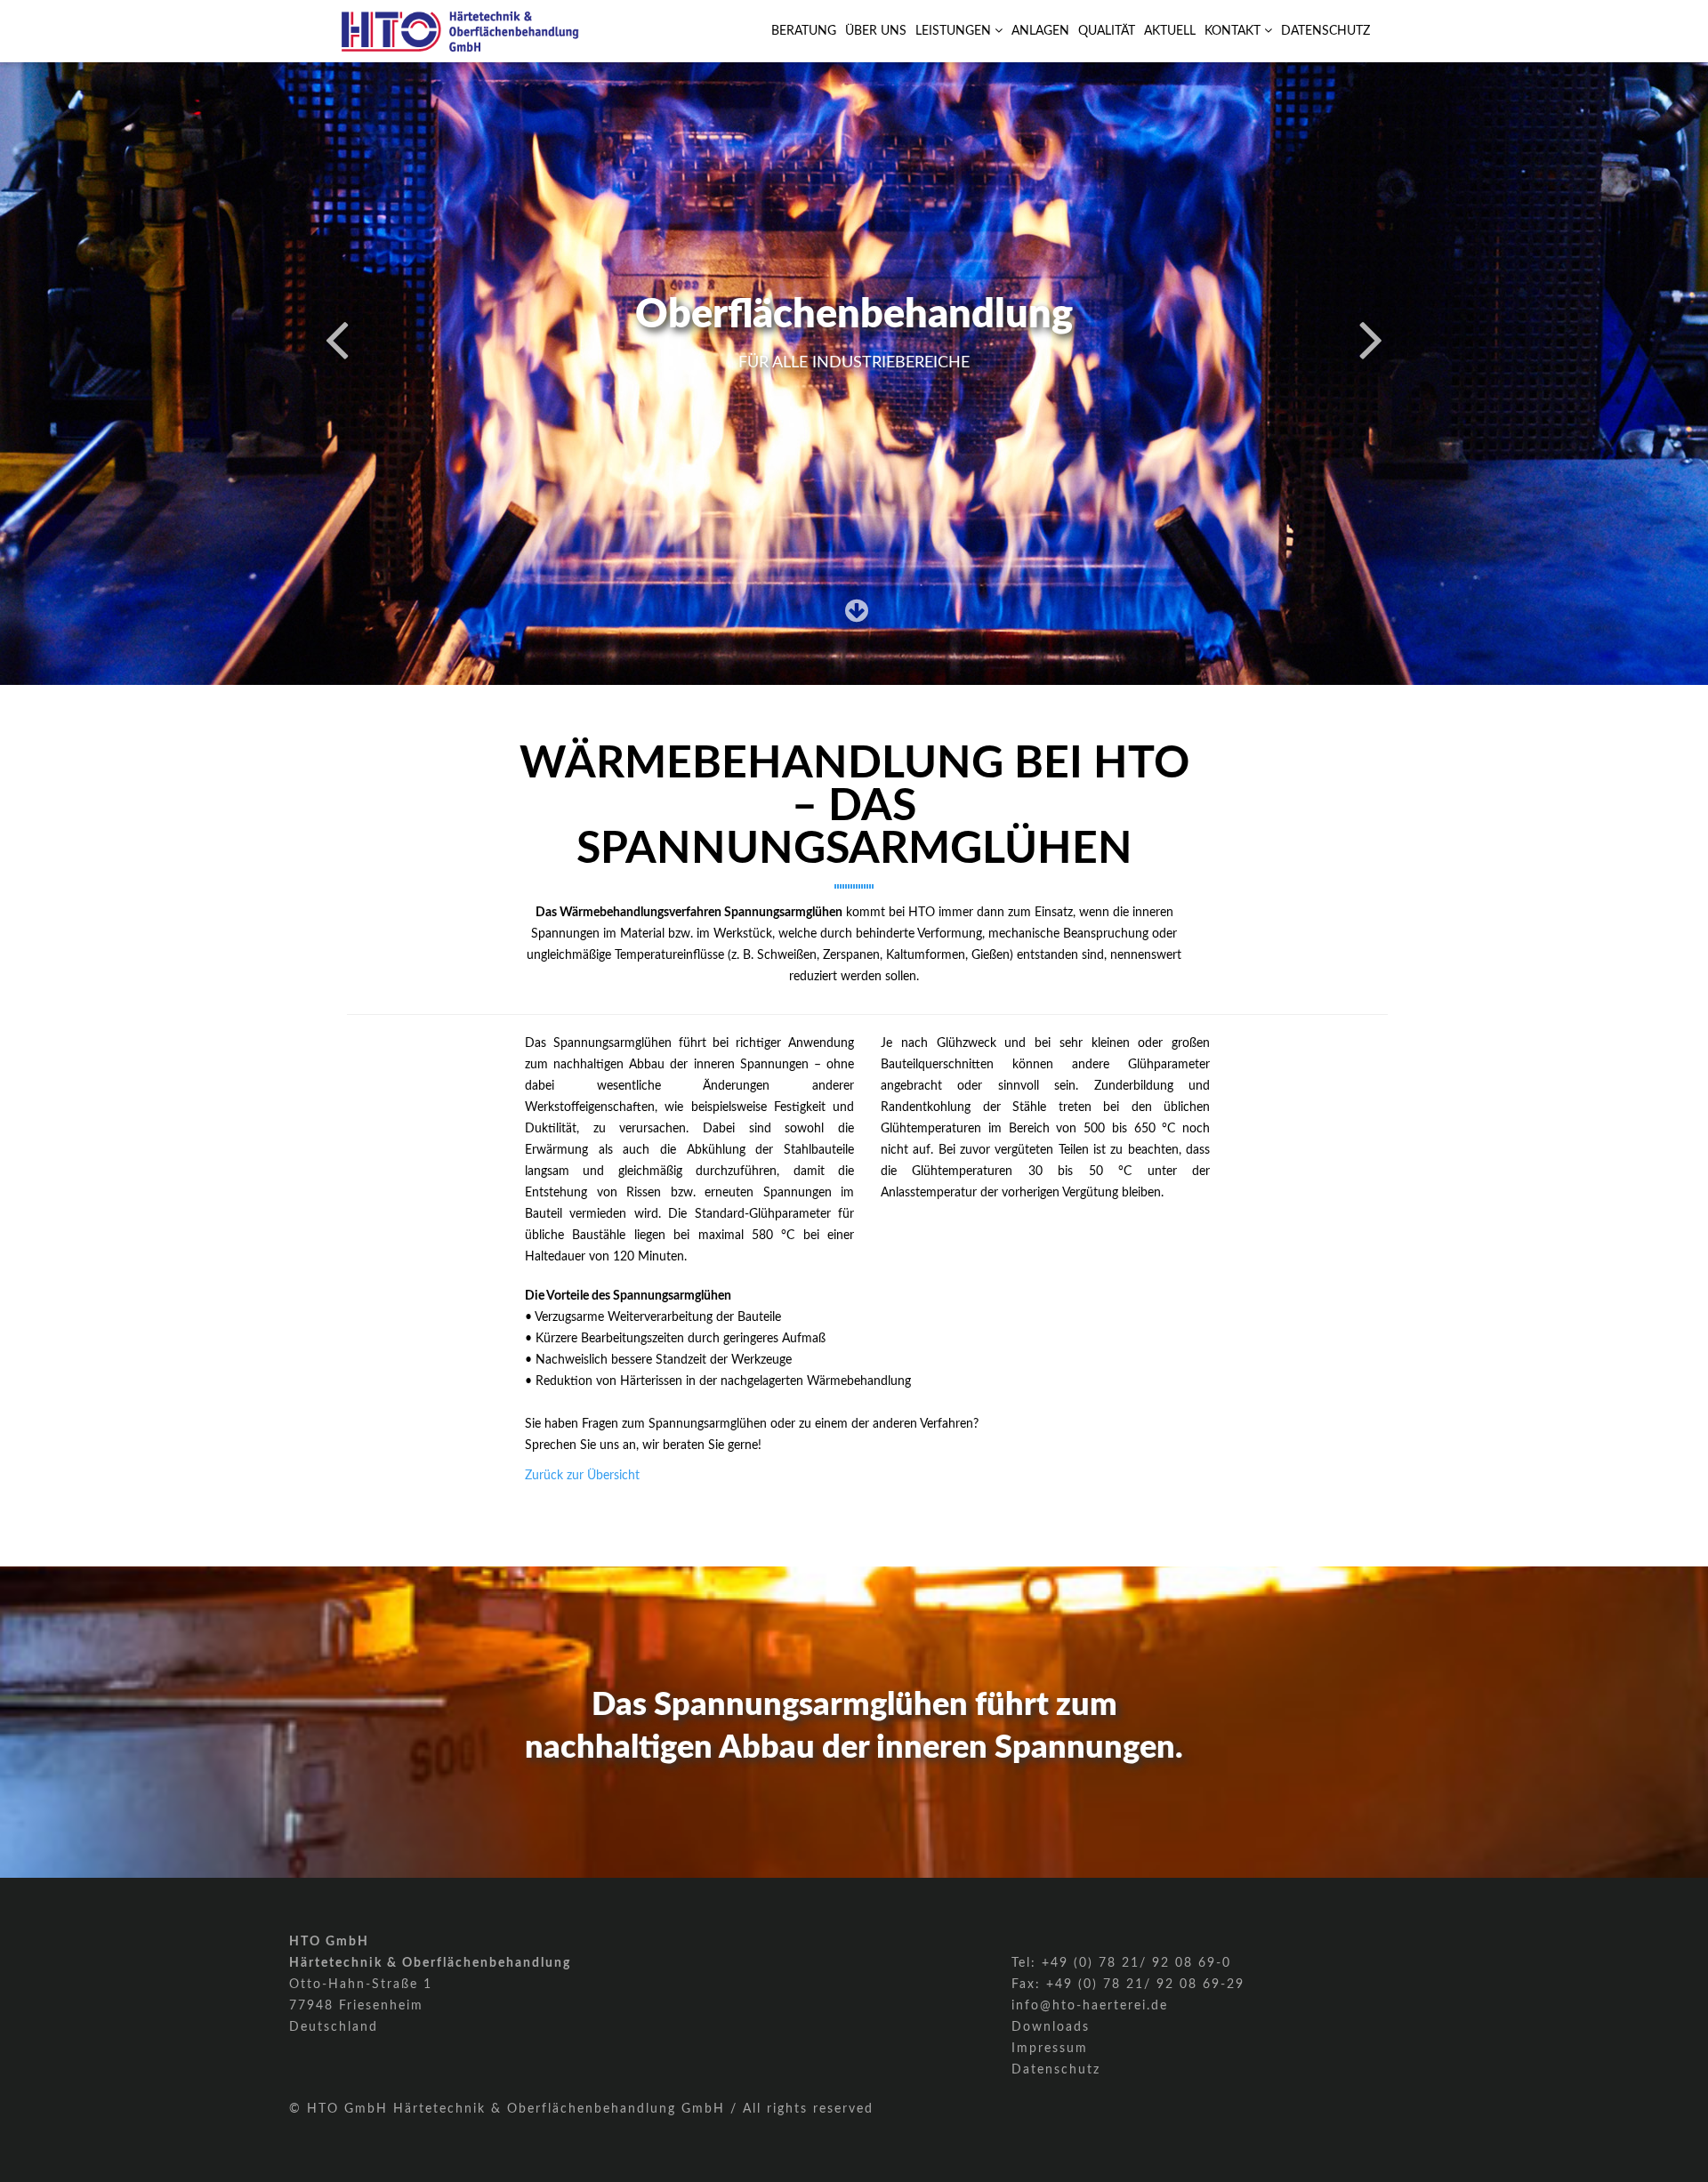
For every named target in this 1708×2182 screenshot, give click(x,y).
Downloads (1051, 2027)
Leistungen (955, 31)
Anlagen (1040, 31)
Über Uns (876, 31)
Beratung (804, 31)
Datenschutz (1325, 31)
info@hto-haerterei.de (1090, 2006)
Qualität (1107, 31)
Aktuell (1170, 31)
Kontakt (1234, 31)
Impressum (1050, 2049)
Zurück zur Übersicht (582, 1476)
